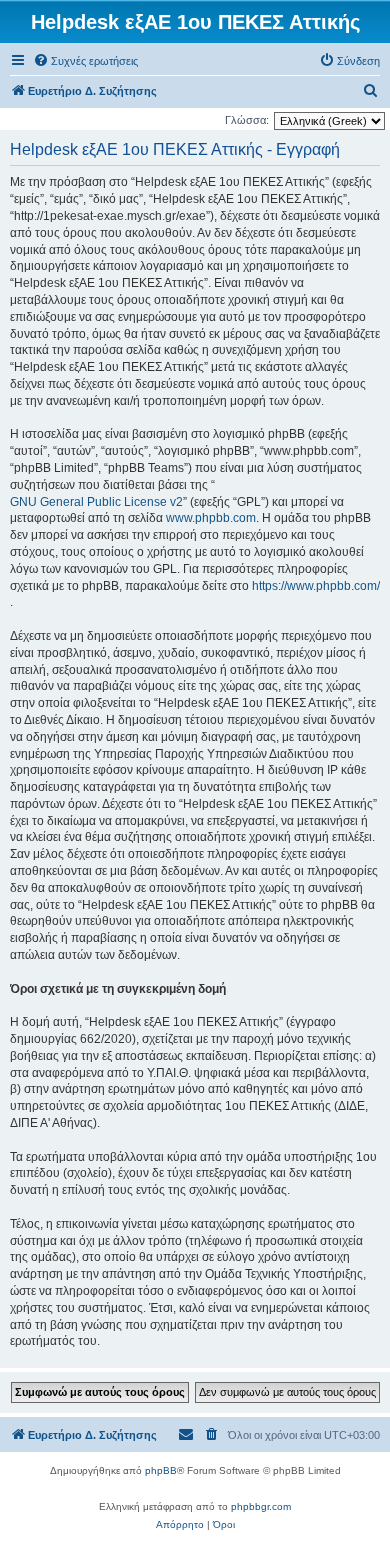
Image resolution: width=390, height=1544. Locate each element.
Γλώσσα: (247, 120)
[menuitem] (85, 61)
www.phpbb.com (211, 518)
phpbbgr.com (261, 1506)
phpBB (161, 1470)
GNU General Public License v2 (96, 502)
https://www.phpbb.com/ (316, 586)
